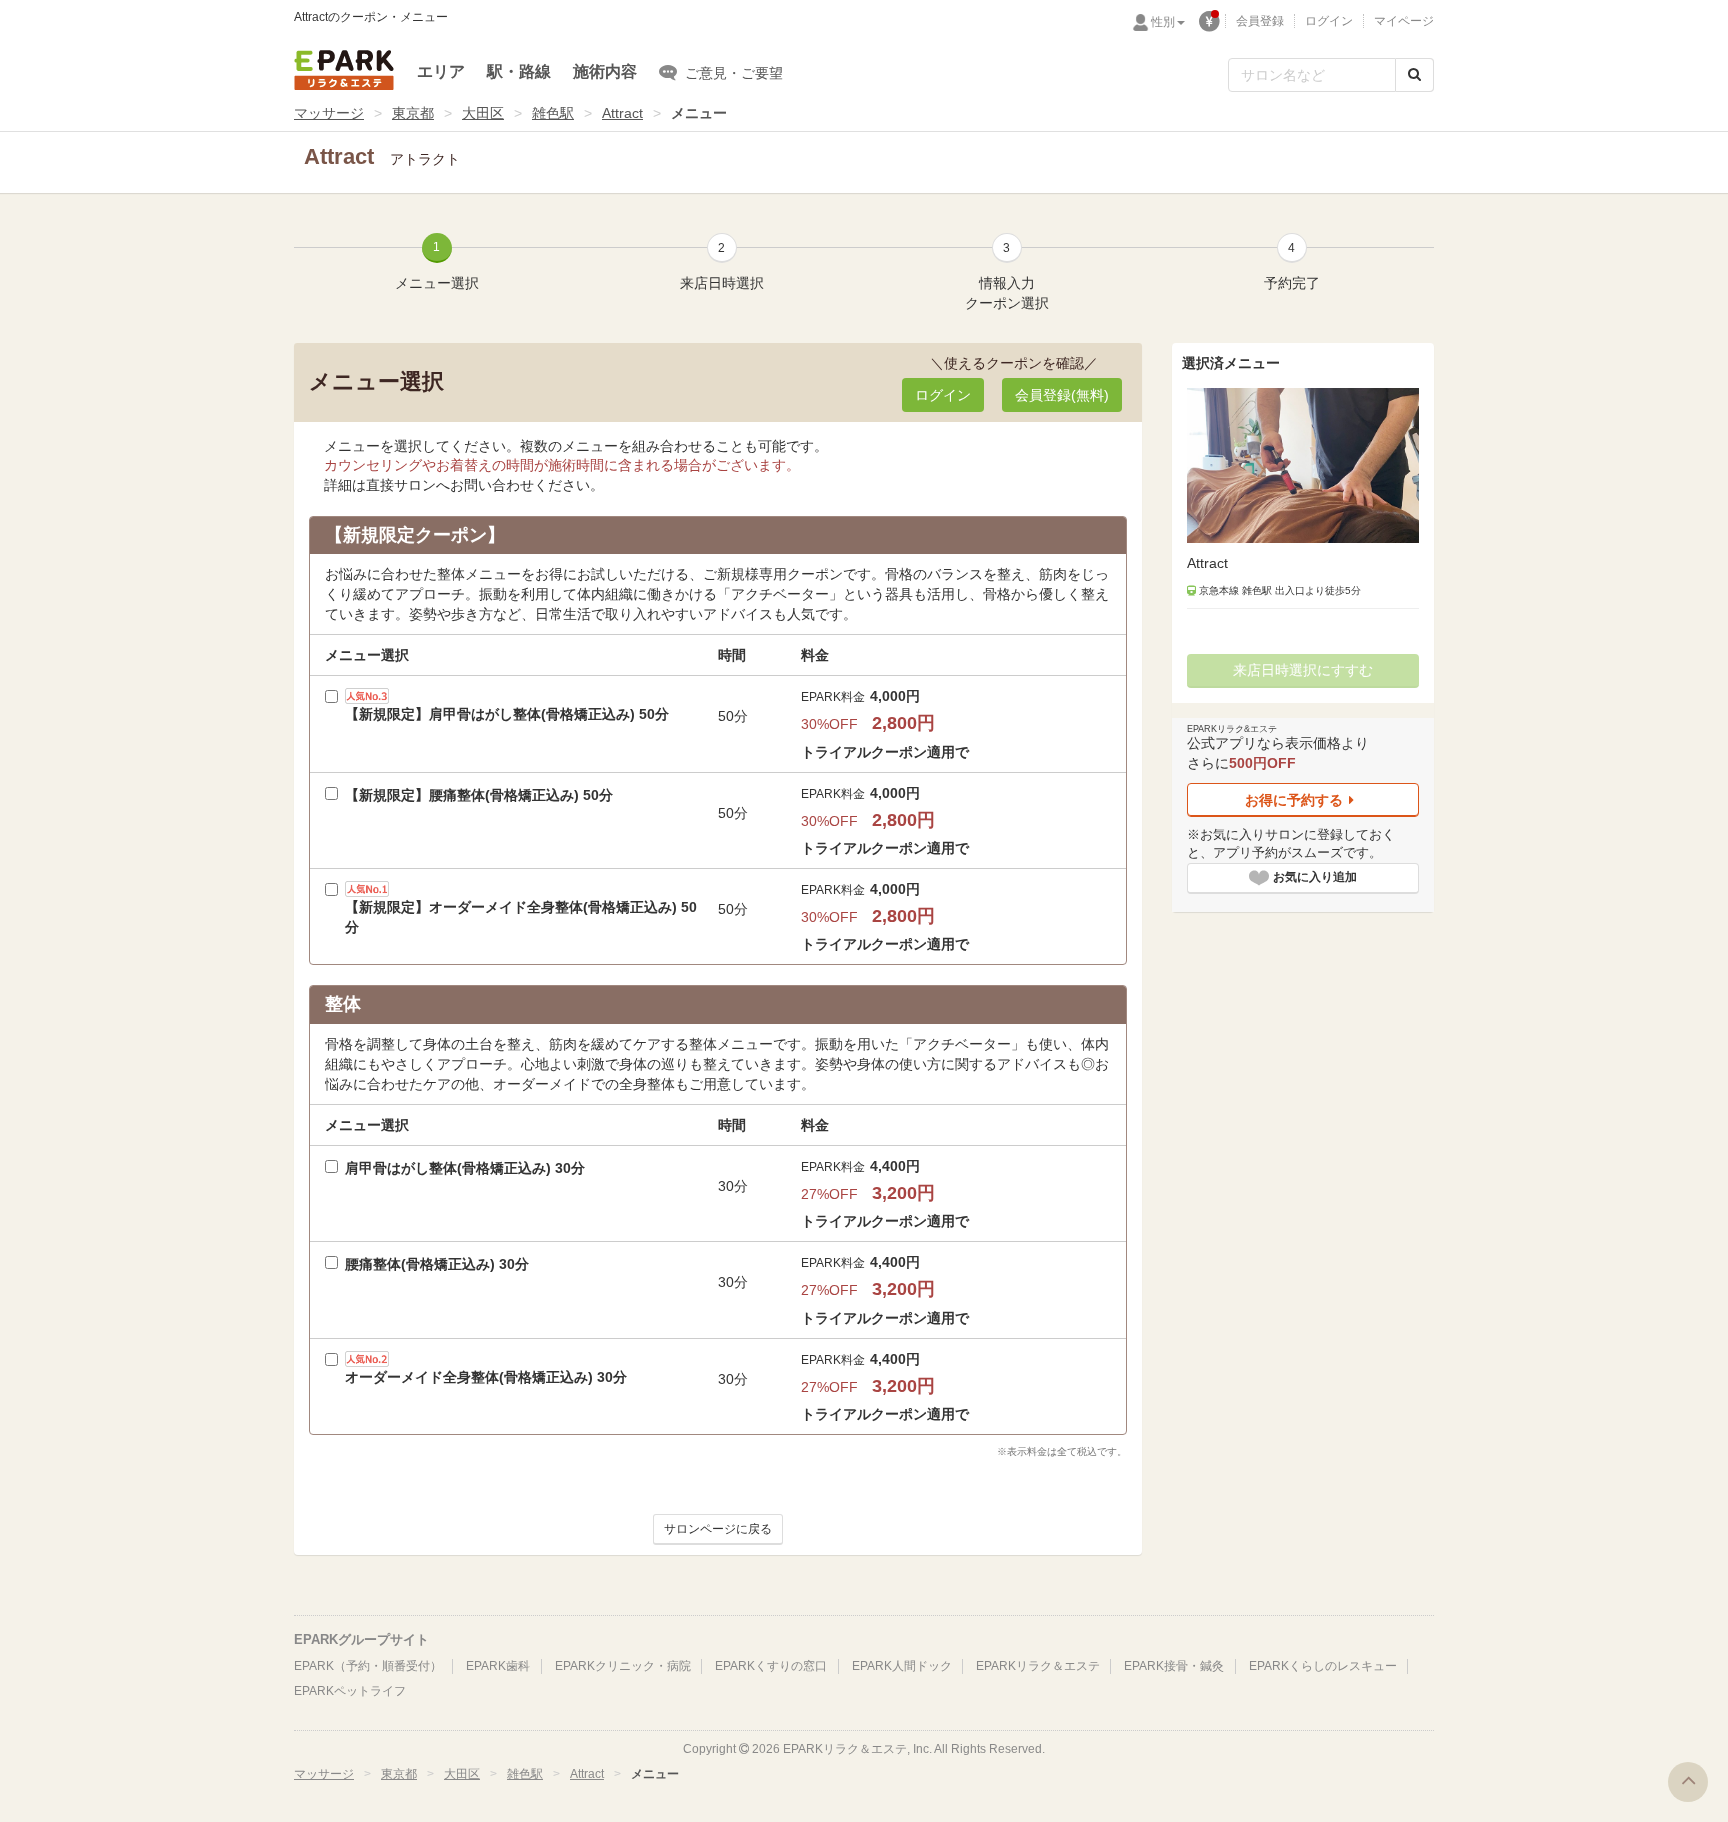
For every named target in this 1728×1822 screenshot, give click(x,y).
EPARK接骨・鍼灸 (1174, 1666)
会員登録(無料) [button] (1062, 395)
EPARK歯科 (498, 1666)
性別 (1163, 22)
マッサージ (329, 113)
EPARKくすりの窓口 (771, 1666)
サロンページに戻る (718, 1529)
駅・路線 (519, 71)
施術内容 (605, 71)
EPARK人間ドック (902, 1666)
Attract (622, 113)
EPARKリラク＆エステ (344, 70)
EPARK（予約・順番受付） (368, 1666)
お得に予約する (1294, 800)
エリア (441, 71)
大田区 (483, 113)
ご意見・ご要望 (734, 73)
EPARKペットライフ (350, 1691)
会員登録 (1260, 21)
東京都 (413, 113)
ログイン (1329, 21)
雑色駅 (553, 113)
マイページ (1404, 21)
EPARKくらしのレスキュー (1323, 1666)
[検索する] (1414, 75)
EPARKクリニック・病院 (623, 1666)
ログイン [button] (943, 395)
